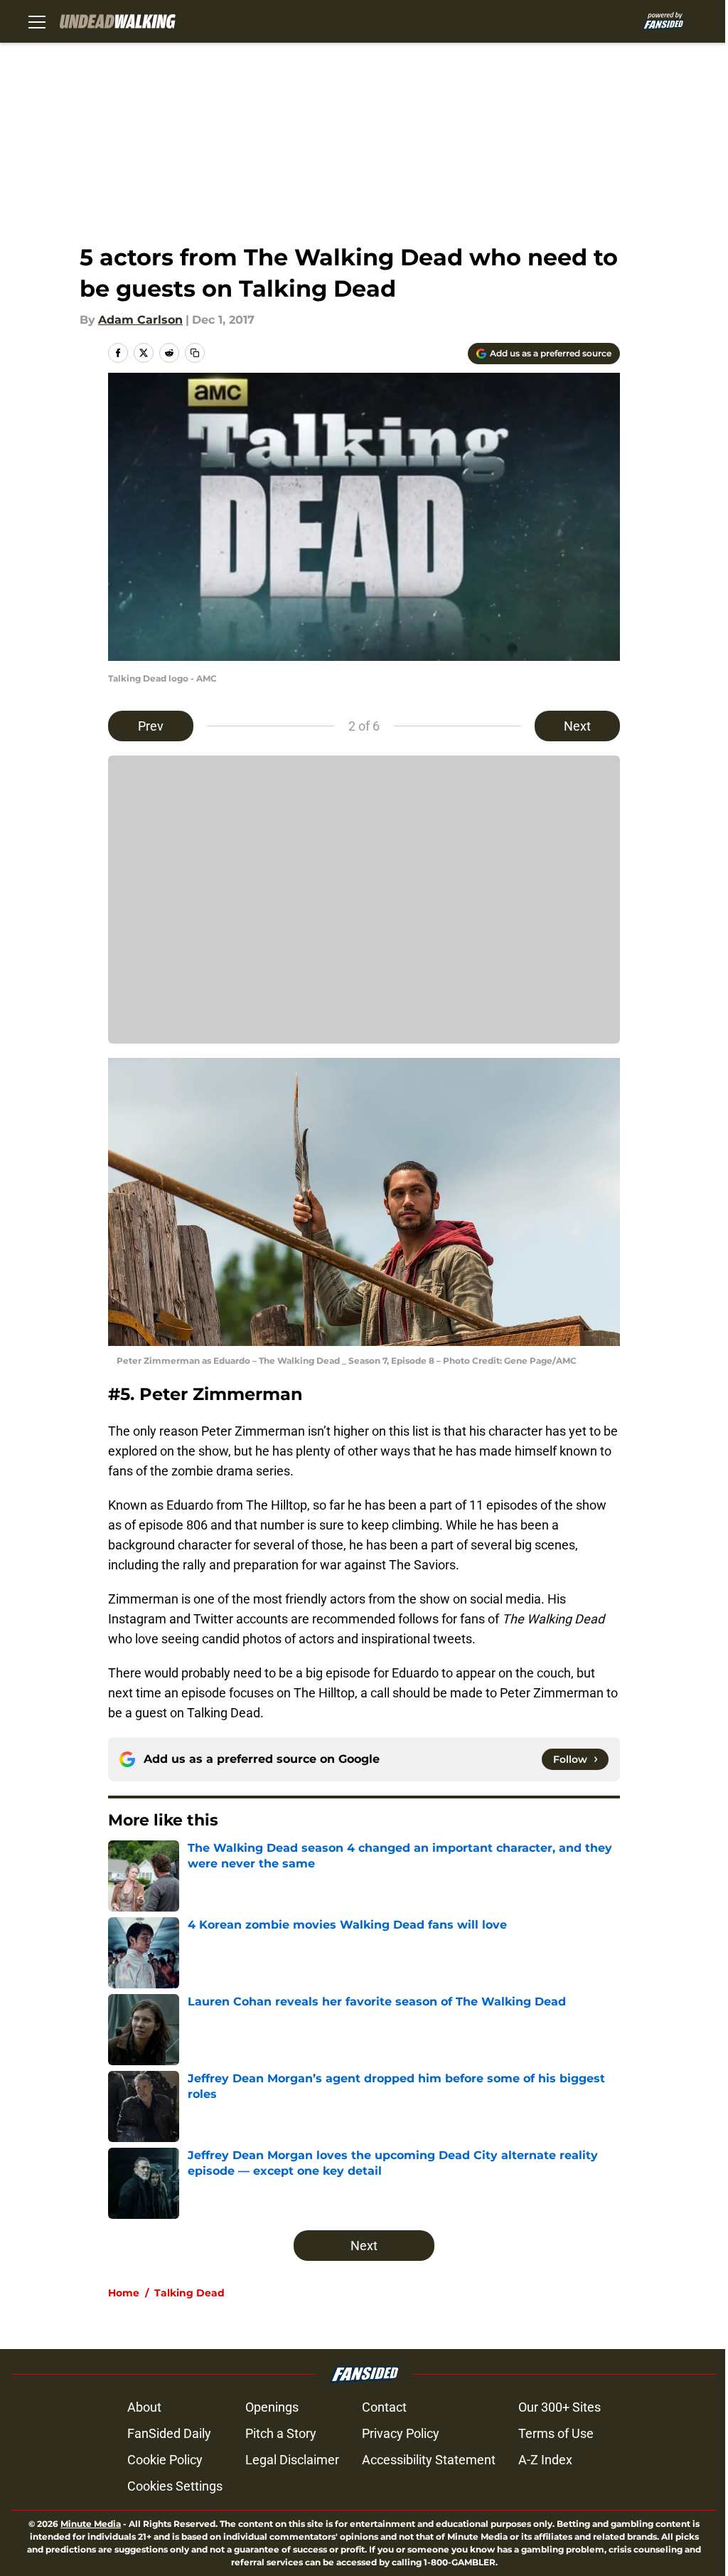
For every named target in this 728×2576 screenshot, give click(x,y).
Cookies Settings (175, 2486)
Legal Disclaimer (292, 2460)
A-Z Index (545, 2460)
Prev (151, 726)
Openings (272, 2407)
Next (577, 726)
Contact (384, 2407)
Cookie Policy (165, 2460)
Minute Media (91, 2524)
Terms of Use (556, 2433)
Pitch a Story (281, 2433)
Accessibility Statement (429, 2460)
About (144, 2407)
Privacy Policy (401, 2433)
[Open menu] (37, 21)
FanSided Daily (169, 2433)
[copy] (195, 353)
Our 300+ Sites (560, 2407)
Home (124, 2293)
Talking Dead (189, 2293)
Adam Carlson (140, 320)
